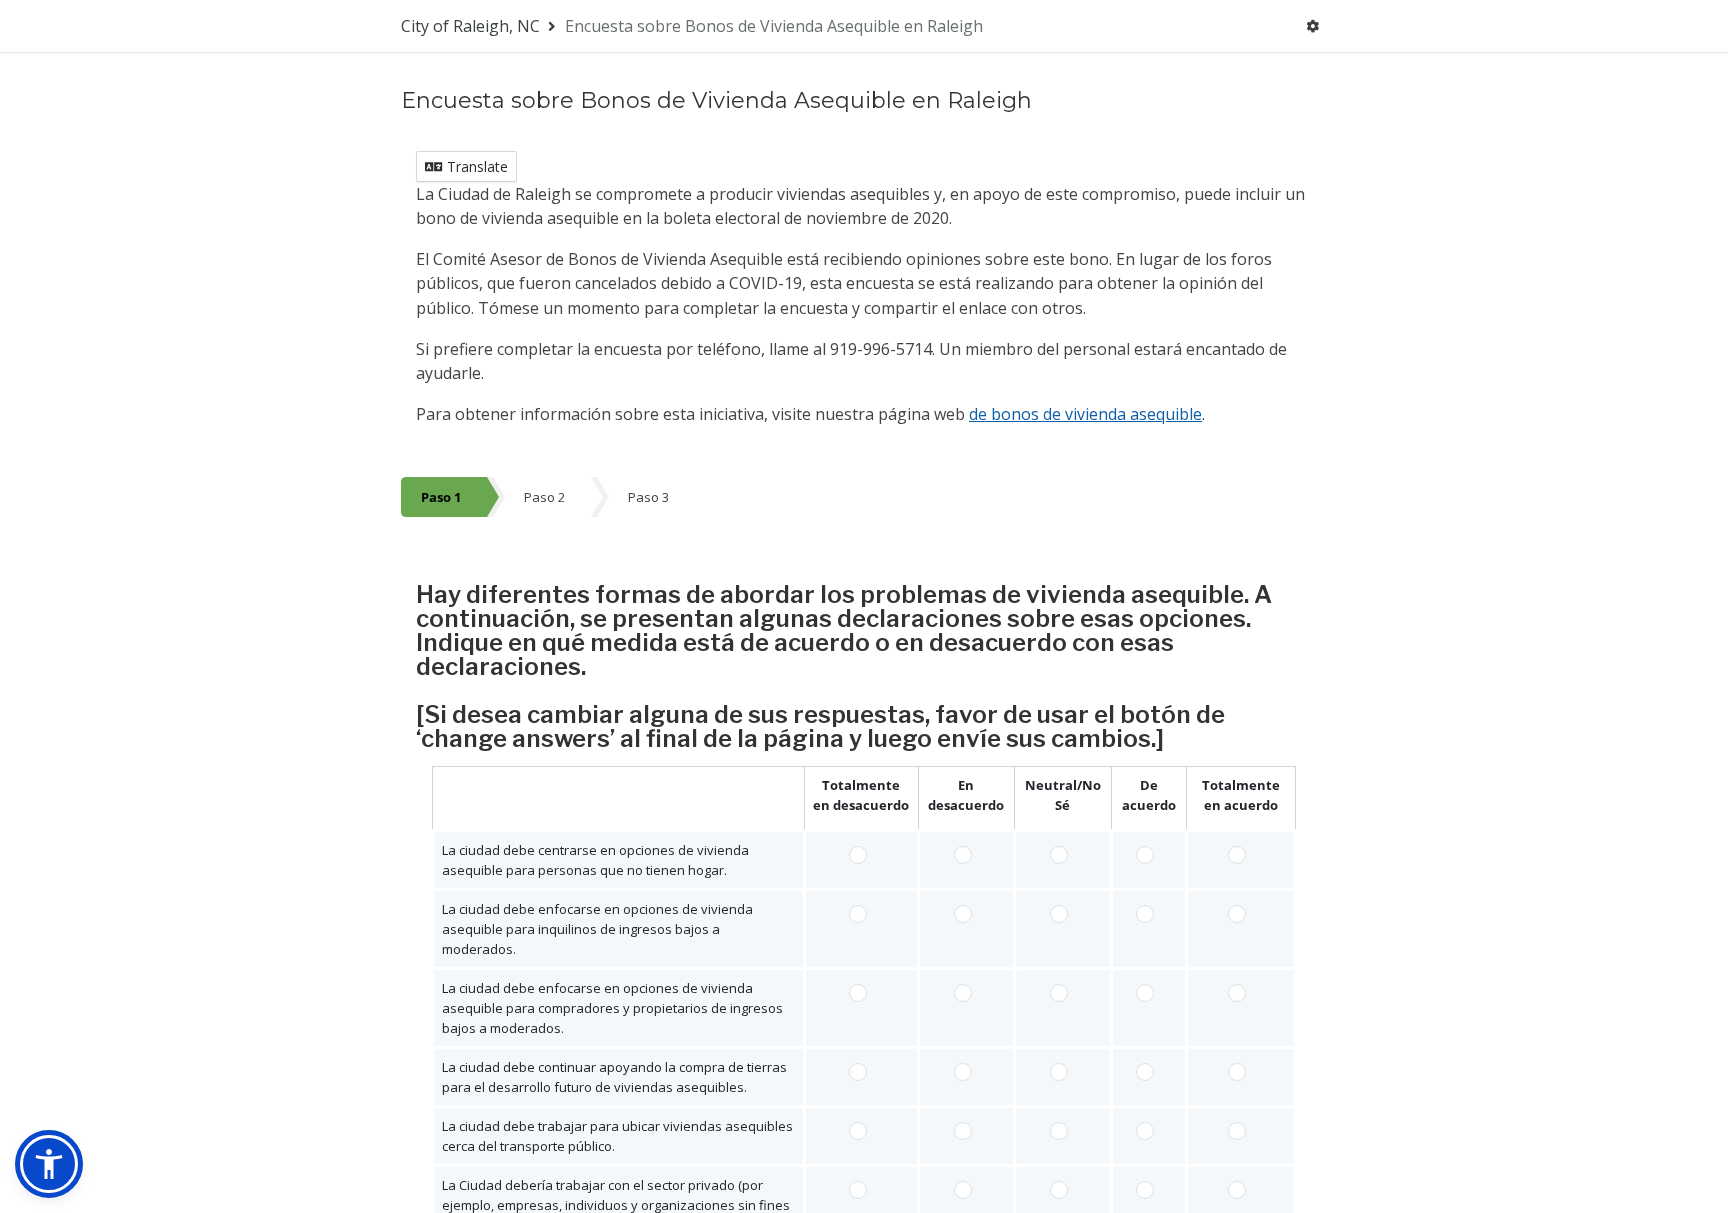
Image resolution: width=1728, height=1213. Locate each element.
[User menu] (1312, 26)
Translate (475, 166)
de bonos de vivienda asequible (1085, 414)
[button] (49, 1164)
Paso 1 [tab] (441, 497)
